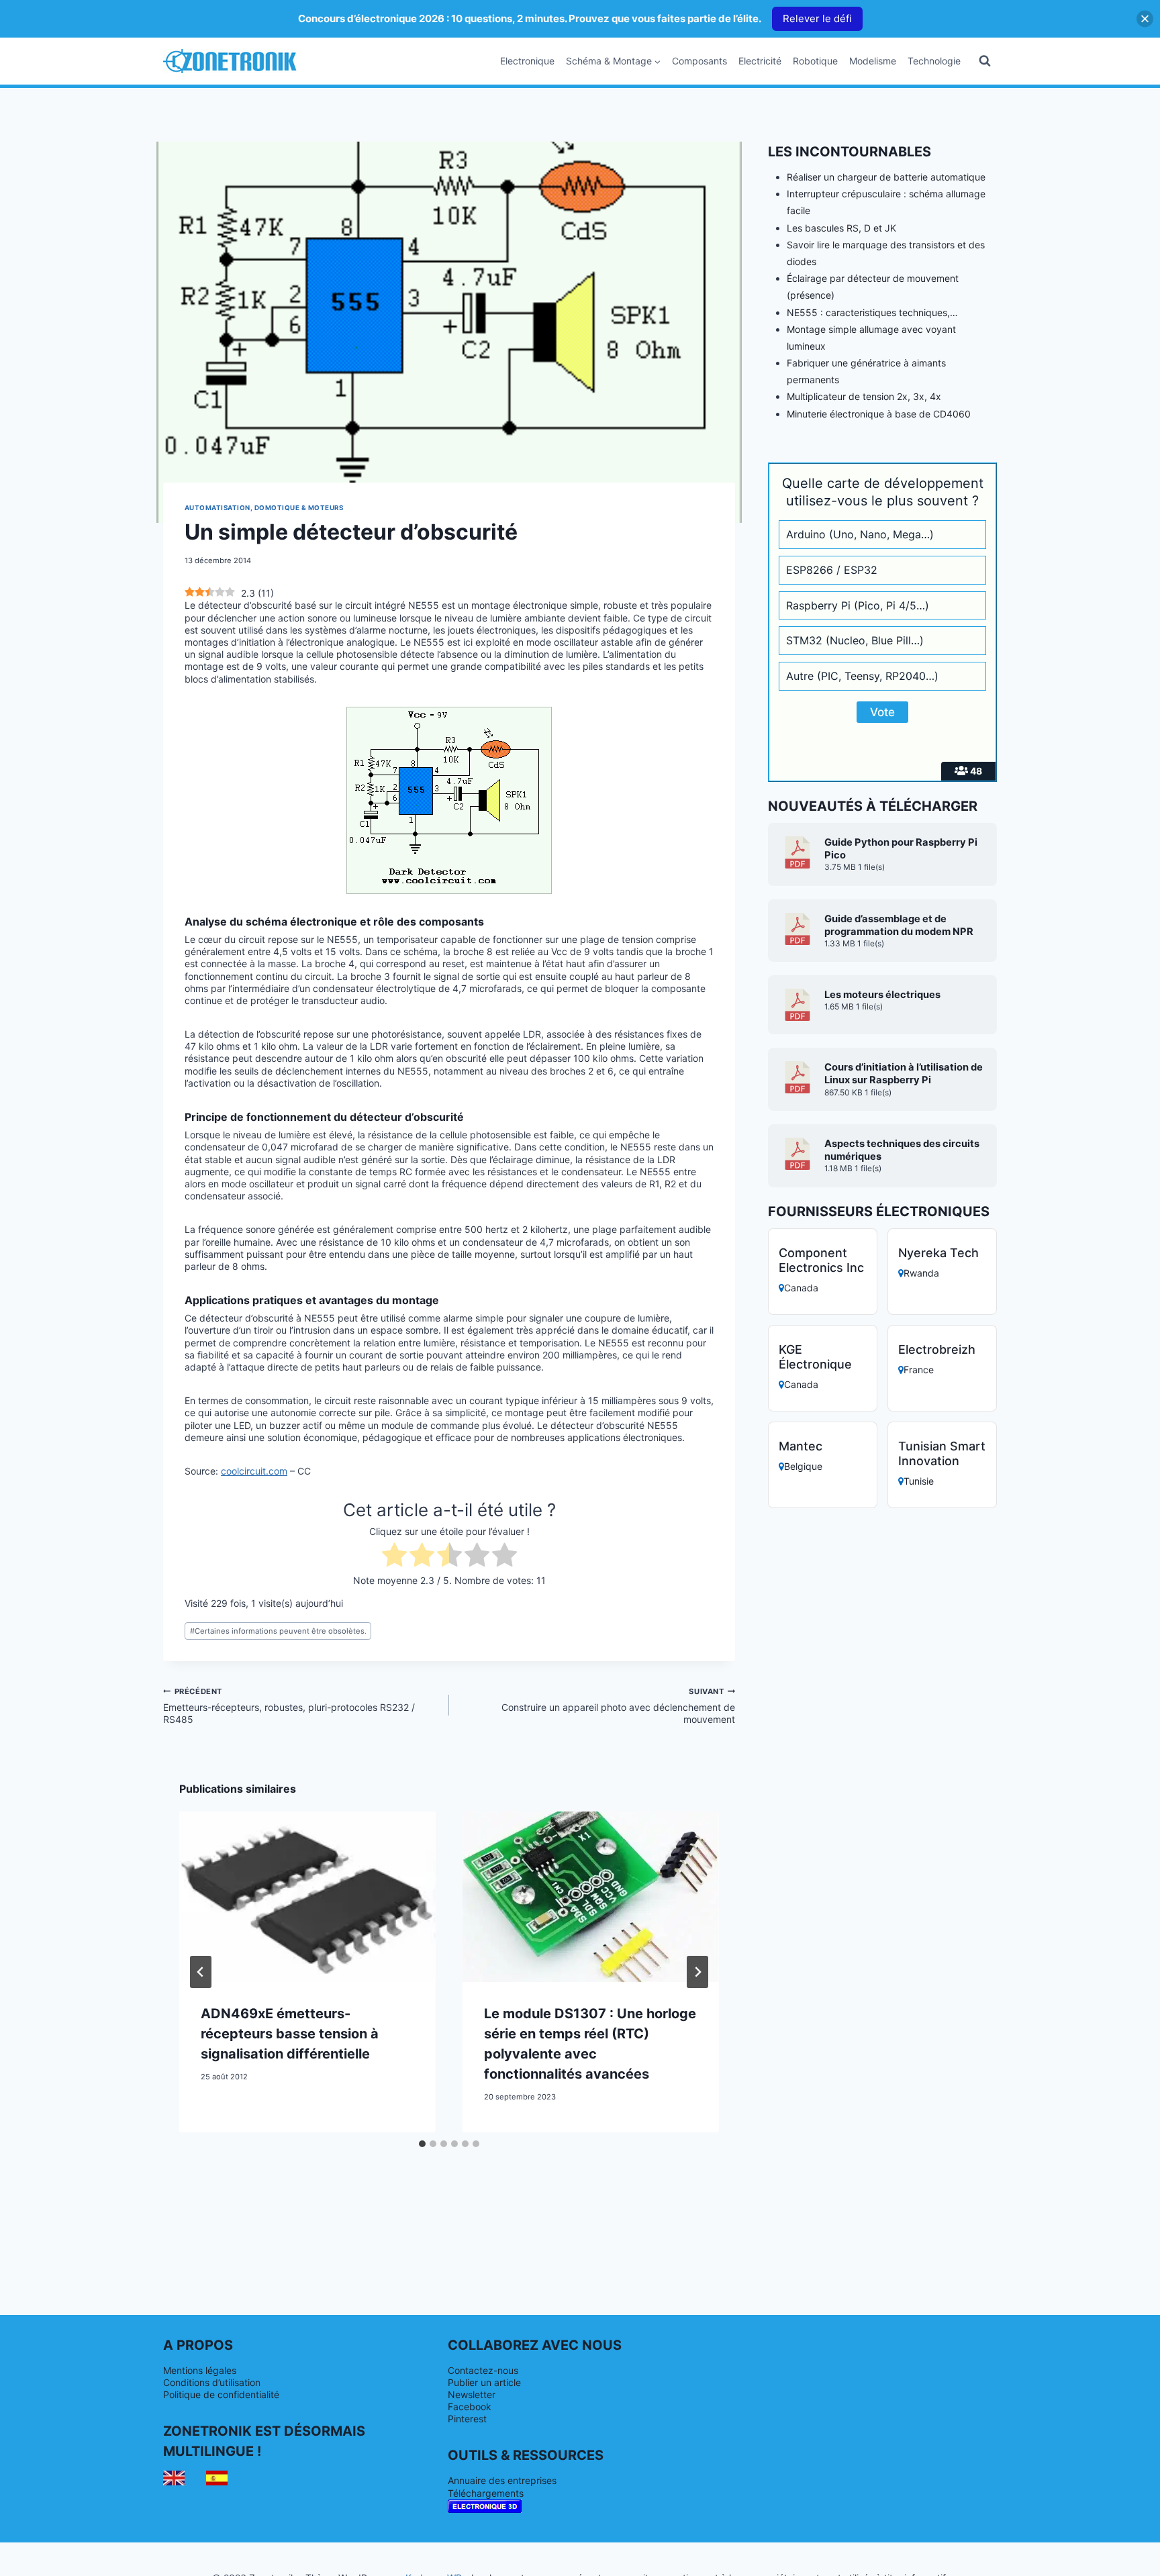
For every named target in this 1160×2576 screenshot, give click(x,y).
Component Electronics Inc (821, 1260)
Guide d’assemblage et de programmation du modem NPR (899, 925)
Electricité (760, 61)
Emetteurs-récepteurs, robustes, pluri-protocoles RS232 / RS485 (289, 1706)
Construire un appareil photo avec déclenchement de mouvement (618, 1706)
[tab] (422, 2144)
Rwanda (921, 1273)
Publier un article (484, 2382)
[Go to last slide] (201, 1972)
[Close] (1145, 18)
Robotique (815, 61)
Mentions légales (200, 2370)
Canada (801, 1288)
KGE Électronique (815, 1357)
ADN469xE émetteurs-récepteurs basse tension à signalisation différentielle (290, 2034)
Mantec (801, 1446)
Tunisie (919, 1481)
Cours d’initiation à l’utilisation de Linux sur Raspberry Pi (904, 1074)
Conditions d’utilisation (212, 2382)
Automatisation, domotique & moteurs (264, 508)
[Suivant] (697, 1972)
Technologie (934, 61)
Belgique (803, 1466)
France (919, 1370)
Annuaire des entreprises (502, 2480)
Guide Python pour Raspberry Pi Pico (901, 849)
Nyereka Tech (938, 1253)
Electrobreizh (937, 1349)
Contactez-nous (483, 2370)
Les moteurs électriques (882, 995)
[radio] (394, 1556)
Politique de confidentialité (221, 2394)
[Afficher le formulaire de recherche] (985, 61)
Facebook (470, 2407)
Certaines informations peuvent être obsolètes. (278, 1631)
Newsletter (472, 2394)
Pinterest (467, 2419)
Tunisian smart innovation (942, 1453)
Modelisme (873, 61)
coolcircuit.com (254, 1471)
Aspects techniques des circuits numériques (902, 1150)
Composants (699, 61)
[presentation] (307, 1897)
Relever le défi (817, 18)
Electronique (527, 61)
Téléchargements (486, 2493)
